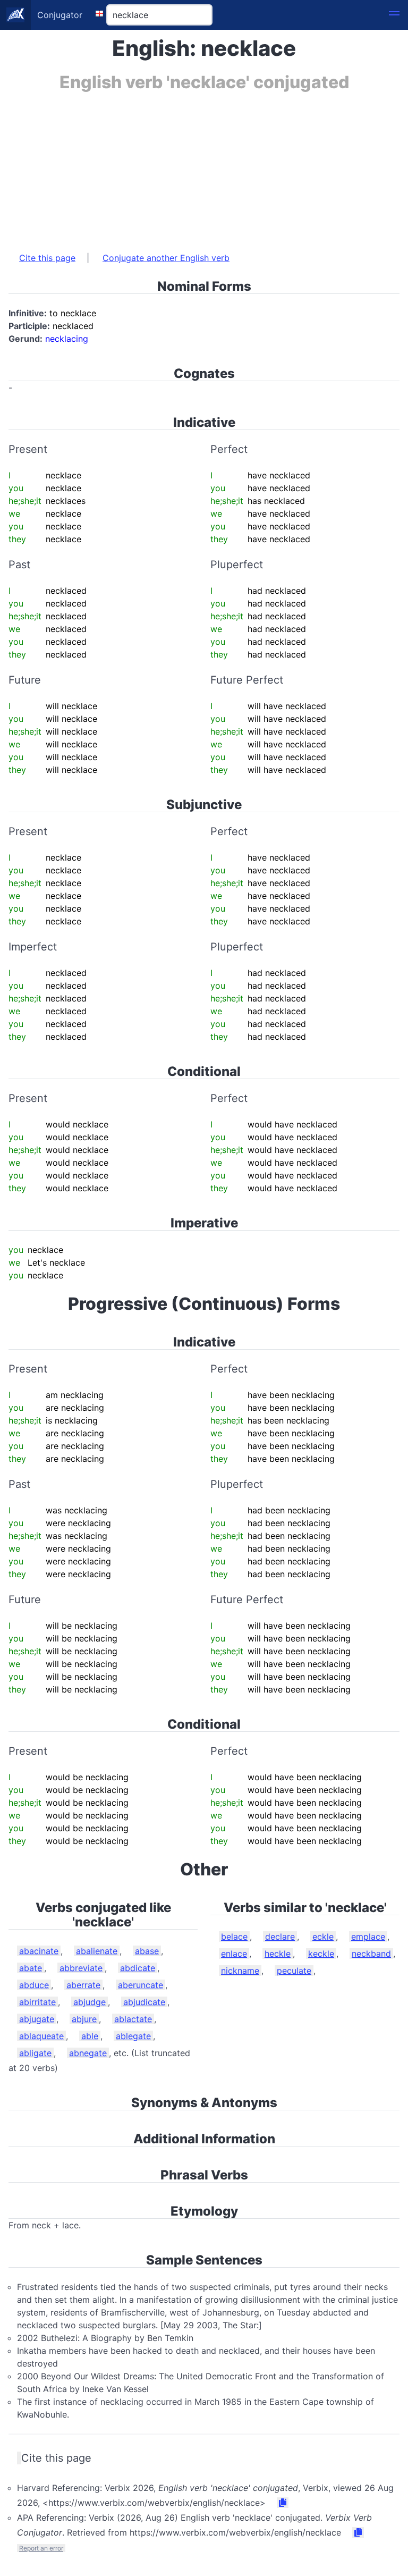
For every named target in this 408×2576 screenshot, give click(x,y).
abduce (34, 1985)
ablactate (133, 2019)
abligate (35, 2053)
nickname (240, 1971)
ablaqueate (41, 2036)
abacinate (39, 1951)
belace (234, 1937)
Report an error (41, 2548)
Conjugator (60, 15)
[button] (394, 15)
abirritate (37, 2002)
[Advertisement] (204, 166)
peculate (294, 1971)
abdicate (138, 1968)
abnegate (88, 2053)
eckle (323, 1937)
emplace (368, 1937)
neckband (371, 1954)
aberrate (83, 1985)
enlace (234, 1954)
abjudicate (144, 2002)
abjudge (90, 2002)
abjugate (37, 2019)
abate (31, 1968)
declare (280, 1937)
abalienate (97, 1951)
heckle (278, 1954)
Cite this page (47, 258)
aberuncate (141, 1985)
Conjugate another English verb (166, 258)
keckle (321, 1954)
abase (147, 1951)
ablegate (133, 2036)
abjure (84, 2019)
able (90, 2036)
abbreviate (81, 1968)
